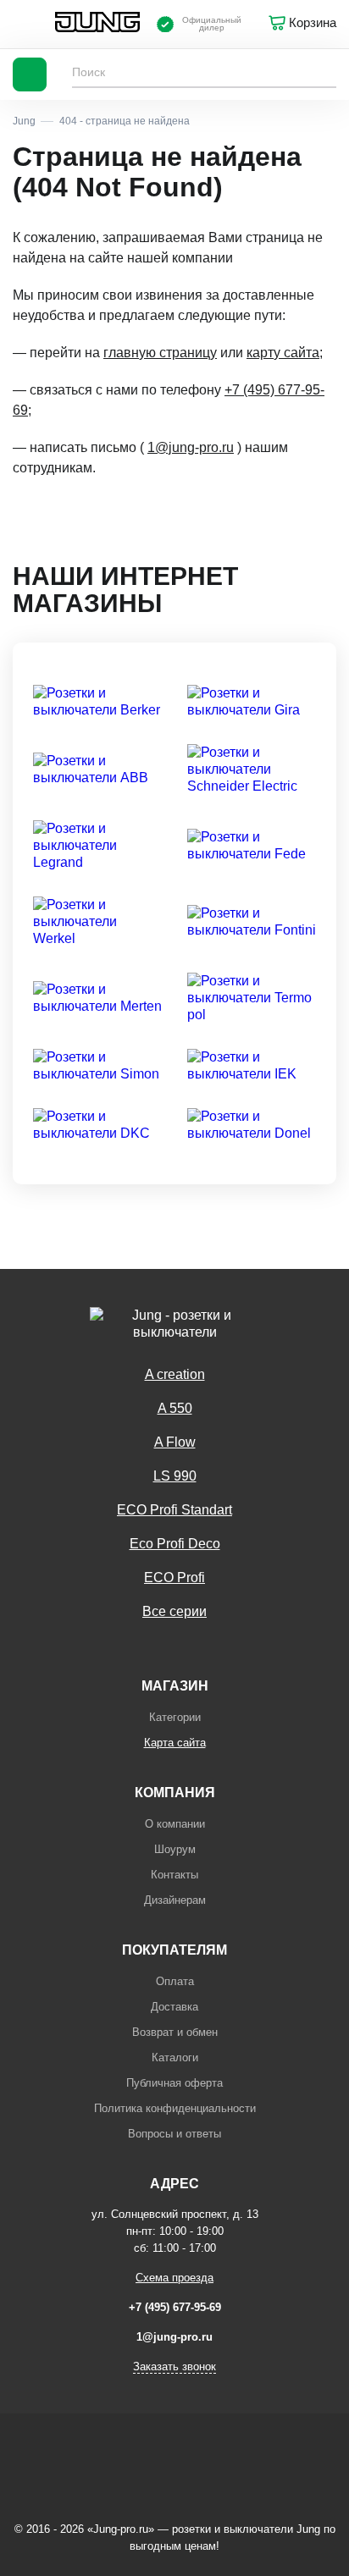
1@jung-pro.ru (191, 447)
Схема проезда (174, 2278)
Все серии (174, 1611)
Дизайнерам (175, 1900)
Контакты (174, 1875)
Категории (175, 1717)
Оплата (175, 1981)
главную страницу (160, 353)
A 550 (175, 1408)
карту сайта (283, 353)
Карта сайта (175, 1743)
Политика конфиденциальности (175, 2108)
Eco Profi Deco (175, 1544)
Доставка (174, 2007)
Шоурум (175, 1849)
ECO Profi (174, 1578)
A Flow (175, 1442)
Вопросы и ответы (174, 2134)
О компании (175, 1824)
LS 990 (175, 1476)
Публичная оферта (174, 2083)
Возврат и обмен (175, 2032)
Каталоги (175, 2057)
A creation (175, 1374)
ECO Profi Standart (174, 1510)
